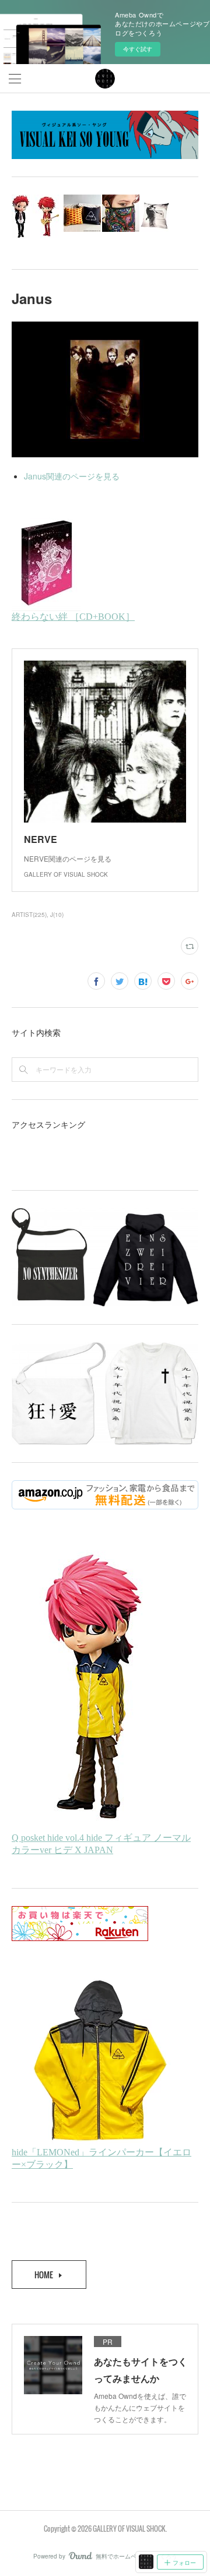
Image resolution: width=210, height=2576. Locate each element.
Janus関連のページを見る (72, 476)
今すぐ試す (138, 49)
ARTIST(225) (29, 915)
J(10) (57, 915)
